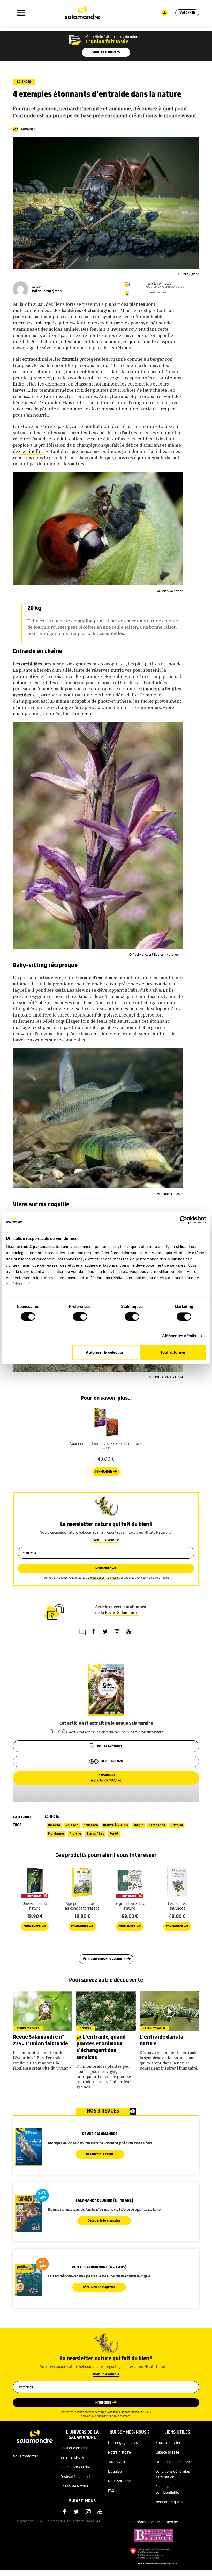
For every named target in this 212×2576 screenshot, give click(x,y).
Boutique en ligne (75, 2448)
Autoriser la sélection (105, 1352)
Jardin (138, 1825)
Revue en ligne (112, 1761)
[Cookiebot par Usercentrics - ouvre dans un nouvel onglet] (183, 1220)
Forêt (114, 1834)
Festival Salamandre (77, 2477)
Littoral (177, 1825)
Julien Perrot (119, 2462)
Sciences (24, 82)
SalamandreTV (72, 2458)
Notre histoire (119, 2452)
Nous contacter (26, 2456)
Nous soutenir (120, 2481)
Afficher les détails (179, 1336)
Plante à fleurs (116, 1825)
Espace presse (167, 2452)
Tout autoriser (173, 1352)
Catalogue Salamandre (174, 2462)
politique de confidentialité (103, 1578)
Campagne (157, 1825)
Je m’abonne (106, 1778)
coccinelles (31, 451)
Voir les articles (106, 52)
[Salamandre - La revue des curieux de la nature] (82, 13)
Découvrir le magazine (104, 2221)
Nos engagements (123, 2443)
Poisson (72, 1825)
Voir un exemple (106, 1540)
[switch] (80, 1317)
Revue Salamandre (122, 1612)
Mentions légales (169, 2502)
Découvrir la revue (100, 2154)
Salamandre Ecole (75, 2467)
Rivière (75, 1834)
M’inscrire (103, 1568)
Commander (103, 1472)
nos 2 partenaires (38, 1247)
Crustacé (91, 1825)
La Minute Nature (74, 2486)
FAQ (111, 2491)
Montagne (56, 1834)
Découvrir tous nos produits (103, 1959)
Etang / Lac (95, 1834)
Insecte (54, 1825)
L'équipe (115, 2472)
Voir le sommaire (110, 1746)
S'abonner (187, 13)
